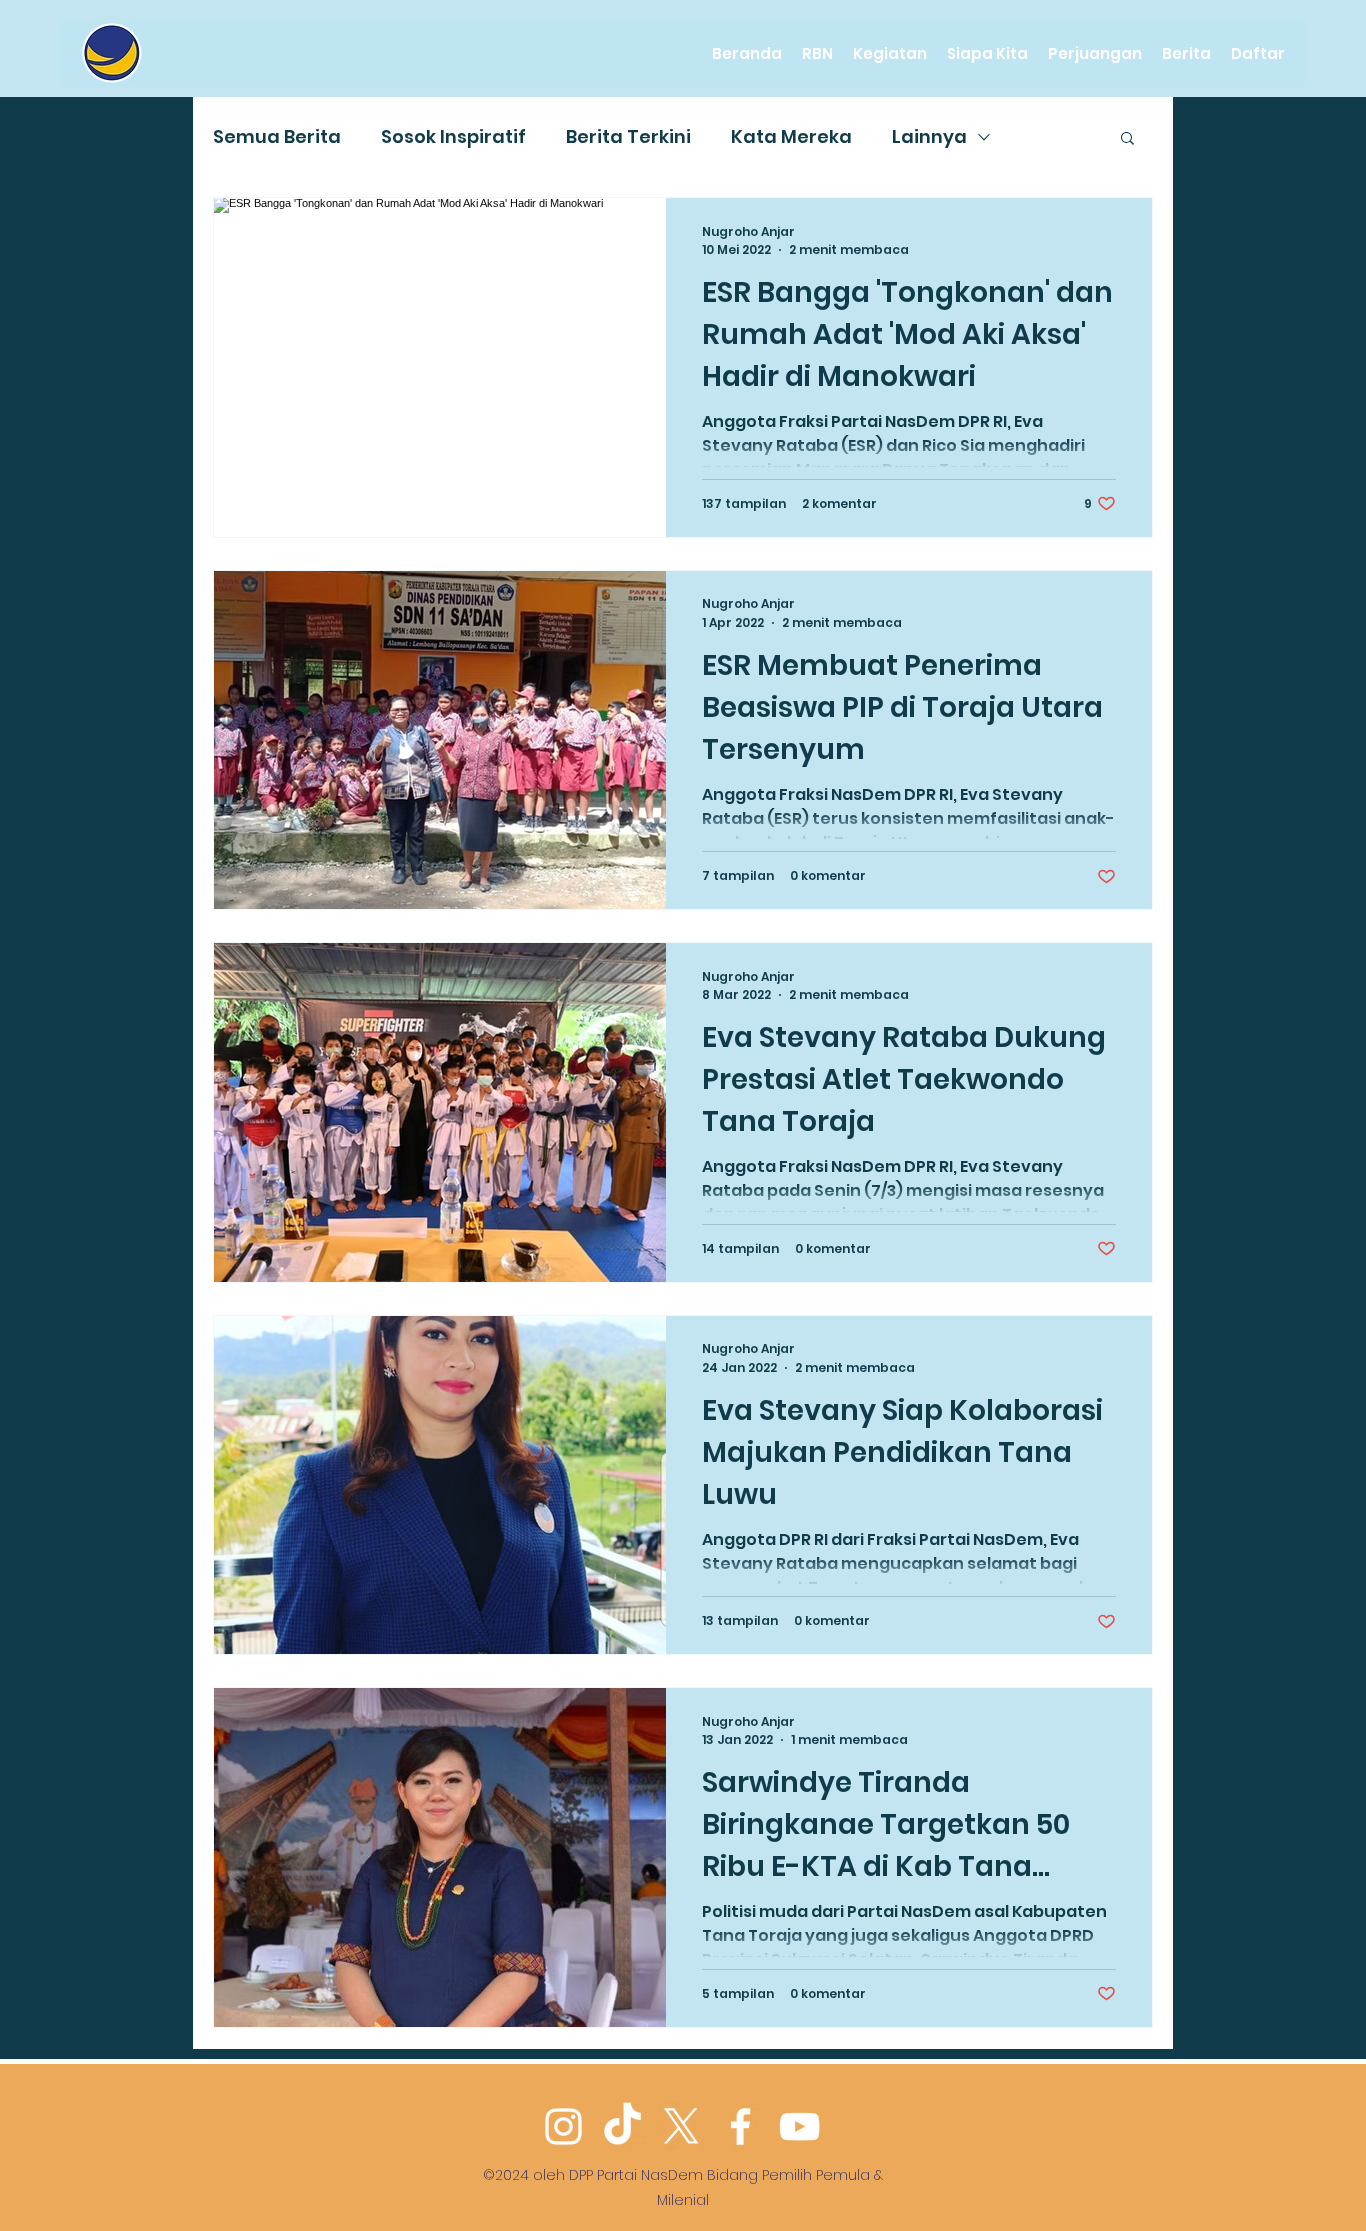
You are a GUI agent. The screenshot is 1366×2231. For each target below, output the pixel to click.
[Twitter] (681, 2126)
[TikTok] (622, 2126)
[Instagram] (563, 2126)
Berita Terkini (628, 136)
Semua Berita (277, 136)
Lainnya (929, 136)
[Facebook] (740, 2126)
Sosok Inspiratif (453, 136)
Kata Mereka (791, 136)
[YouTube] (799, 2126)
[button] (1127, 139)
